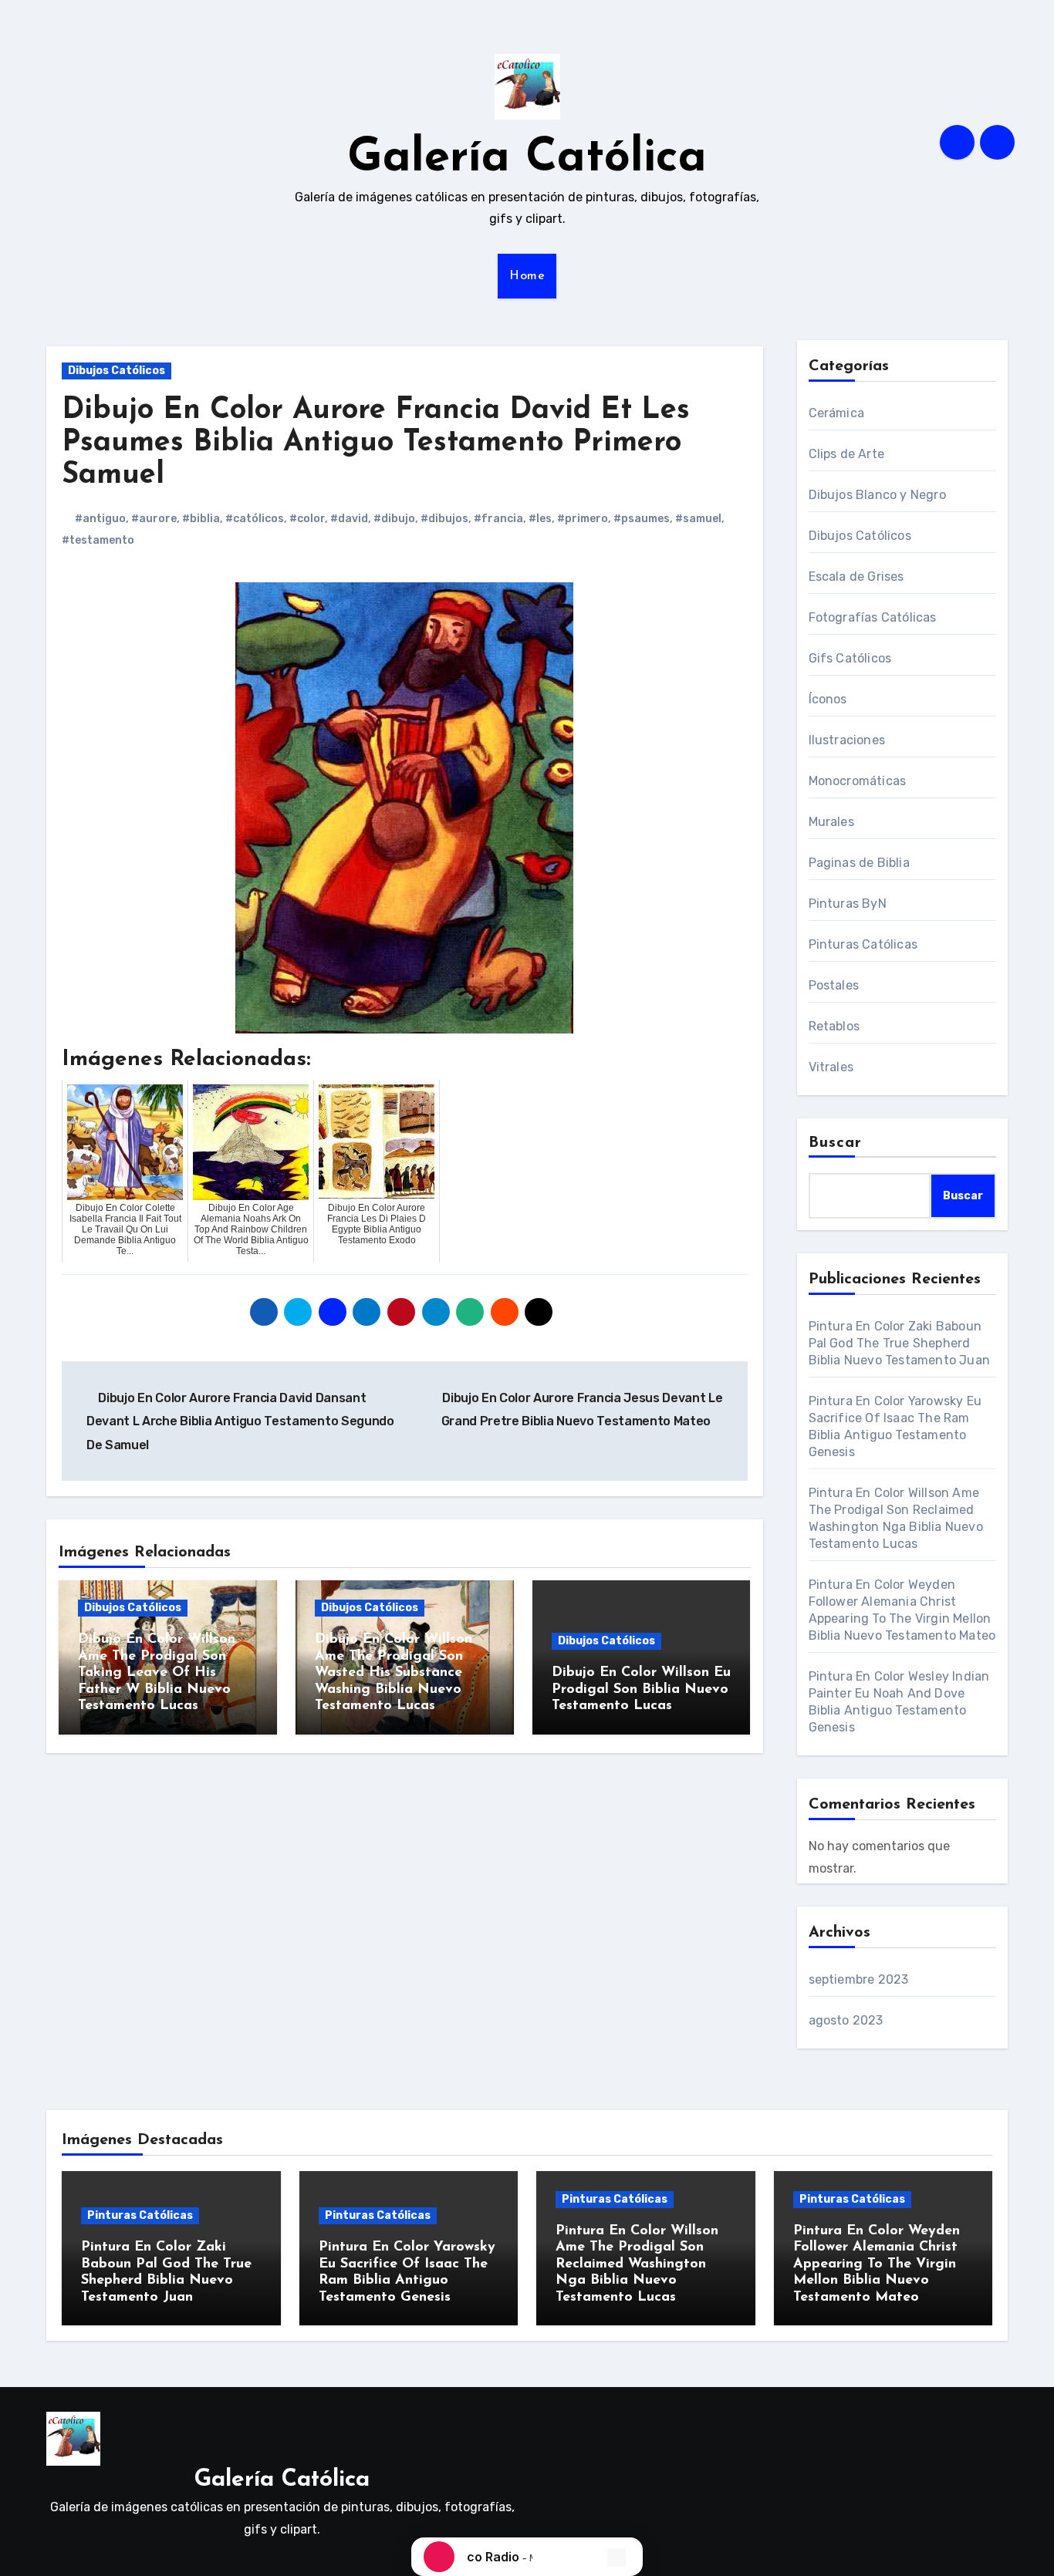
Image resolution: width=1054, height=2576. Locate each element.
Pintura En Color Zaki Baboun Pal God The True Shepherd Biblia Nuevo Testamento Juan (900, 1343)
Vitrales (831, 1067)
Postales (834, 985)
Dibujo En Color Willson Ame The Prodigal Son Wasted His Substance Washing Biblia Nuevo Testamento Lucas (394, 1673)
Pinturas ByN (848, 904)
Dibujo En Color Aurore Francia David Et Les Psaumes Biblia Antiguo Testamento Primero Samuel (376, 443)
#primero (583, 519)
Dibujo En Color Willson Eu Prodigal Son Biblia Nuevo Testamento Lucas (641, 1689)
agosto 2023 (846, 2020)
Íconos (828, 699)
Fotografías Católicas (873, 617)
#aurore (154, 519)
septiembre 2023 (859, 1979)
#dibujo (394, 519)
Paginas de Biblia (859, 863)
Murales (831, 822)
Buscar (836, 1143)
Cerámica (837, 413)
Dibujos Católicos (117, 371)
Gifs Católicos (850, 658)
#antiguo (100, 519)
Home (527, 276)
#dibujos (444, 519)
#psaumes (642, 519)
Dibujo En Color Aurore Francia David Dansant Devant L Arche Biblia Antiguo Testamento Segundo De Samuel (240, 1421)
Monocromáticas (858, 781)
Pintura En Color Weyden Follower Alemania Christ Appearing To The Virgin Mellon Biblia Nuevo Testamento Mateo (877, 2264)
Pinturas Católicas (863, 944)
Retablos (834, 1026)
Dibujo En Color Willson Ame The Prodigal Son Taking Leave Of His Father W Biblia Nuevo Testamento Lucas (157, 1673)
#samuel (698, 519)
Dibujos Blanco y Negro (877, 495)
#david (349, 519)
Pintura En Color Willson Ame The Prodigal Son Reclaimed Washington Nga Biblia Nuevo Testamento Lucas (637, 2264)
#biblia (201, 519)
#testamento (98, 540)
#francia (498, 519)
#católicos (255, 519)
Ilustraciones (847, 740)
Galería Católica (527, 159)
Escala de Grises (856, 577)
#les (540, 519)
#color (307, 519)
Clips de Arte (847, 454)
